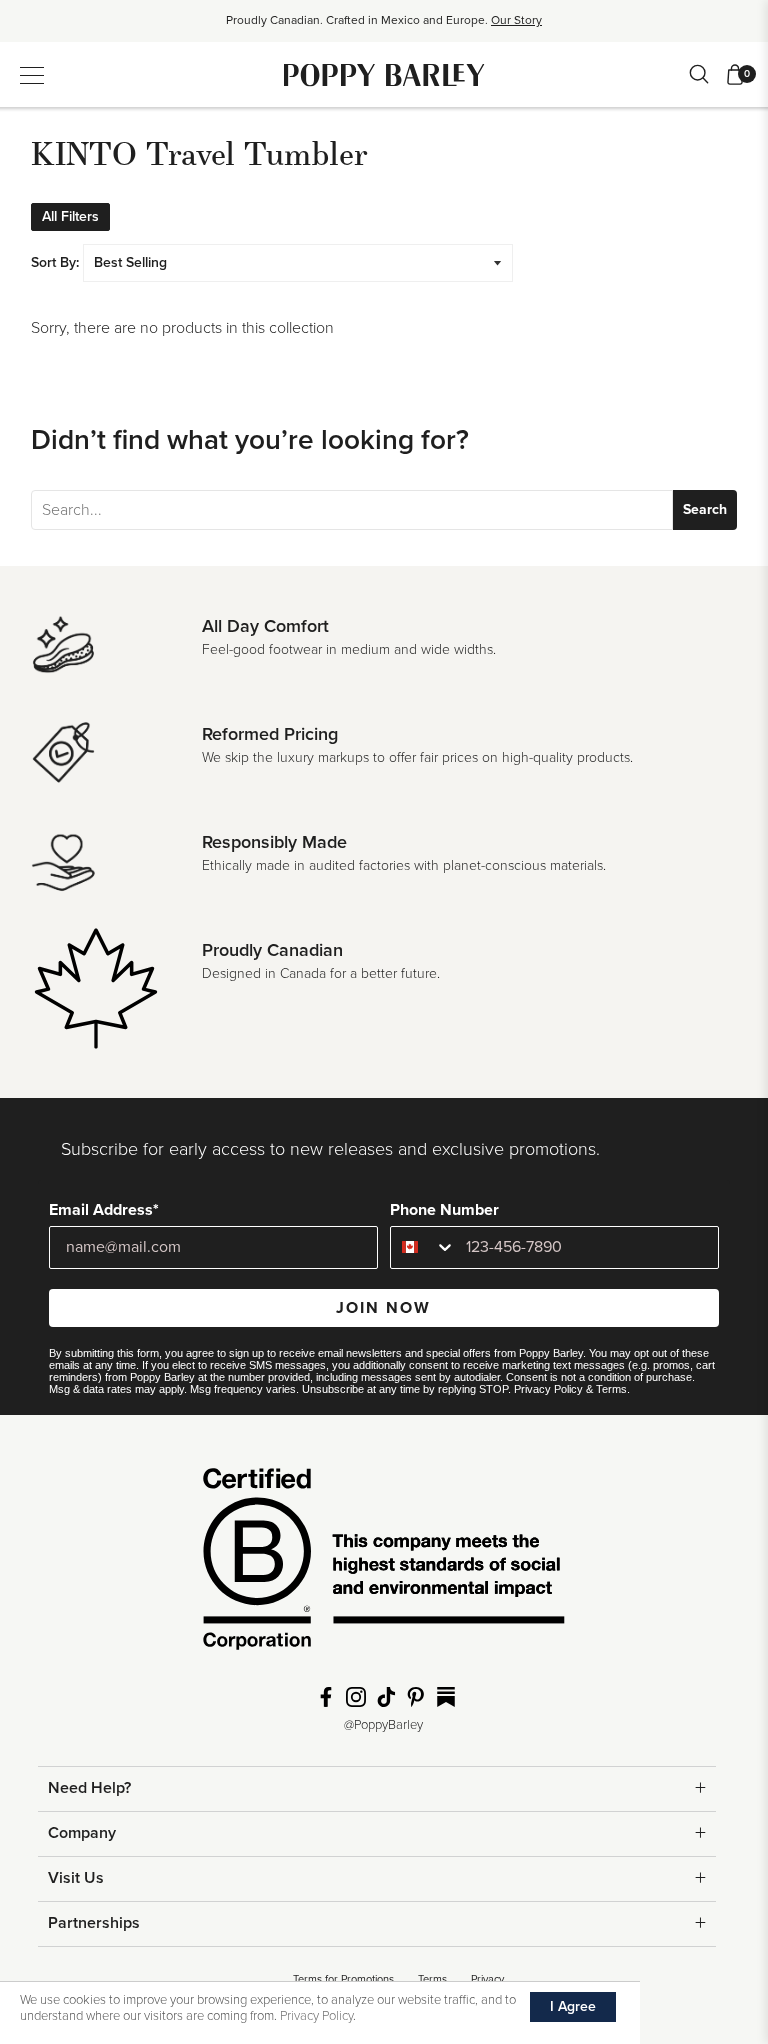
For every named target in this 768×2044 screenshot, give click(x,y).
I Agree (573, 2006)
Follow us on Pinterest (416, 1697)
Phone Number (444, 1210)
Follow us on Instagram (356, 1697)
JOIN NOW (383, 1308)
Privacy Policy (548, 1389)
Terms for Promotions (343, 1979)
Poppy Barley (384, 74)
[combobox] (423, 1247)
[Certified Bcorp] (384, 1565)
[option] (384, 27)
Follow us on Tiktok (386, 1697)
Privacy (487, 1979)
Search (705, 509)
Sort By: (55, 262)
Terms (611, 1389)
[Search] (699, 74)
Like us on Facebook (326, 1697)
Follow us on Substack (446, 1697)
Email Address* (104, 1210)
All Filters (70, 216)
